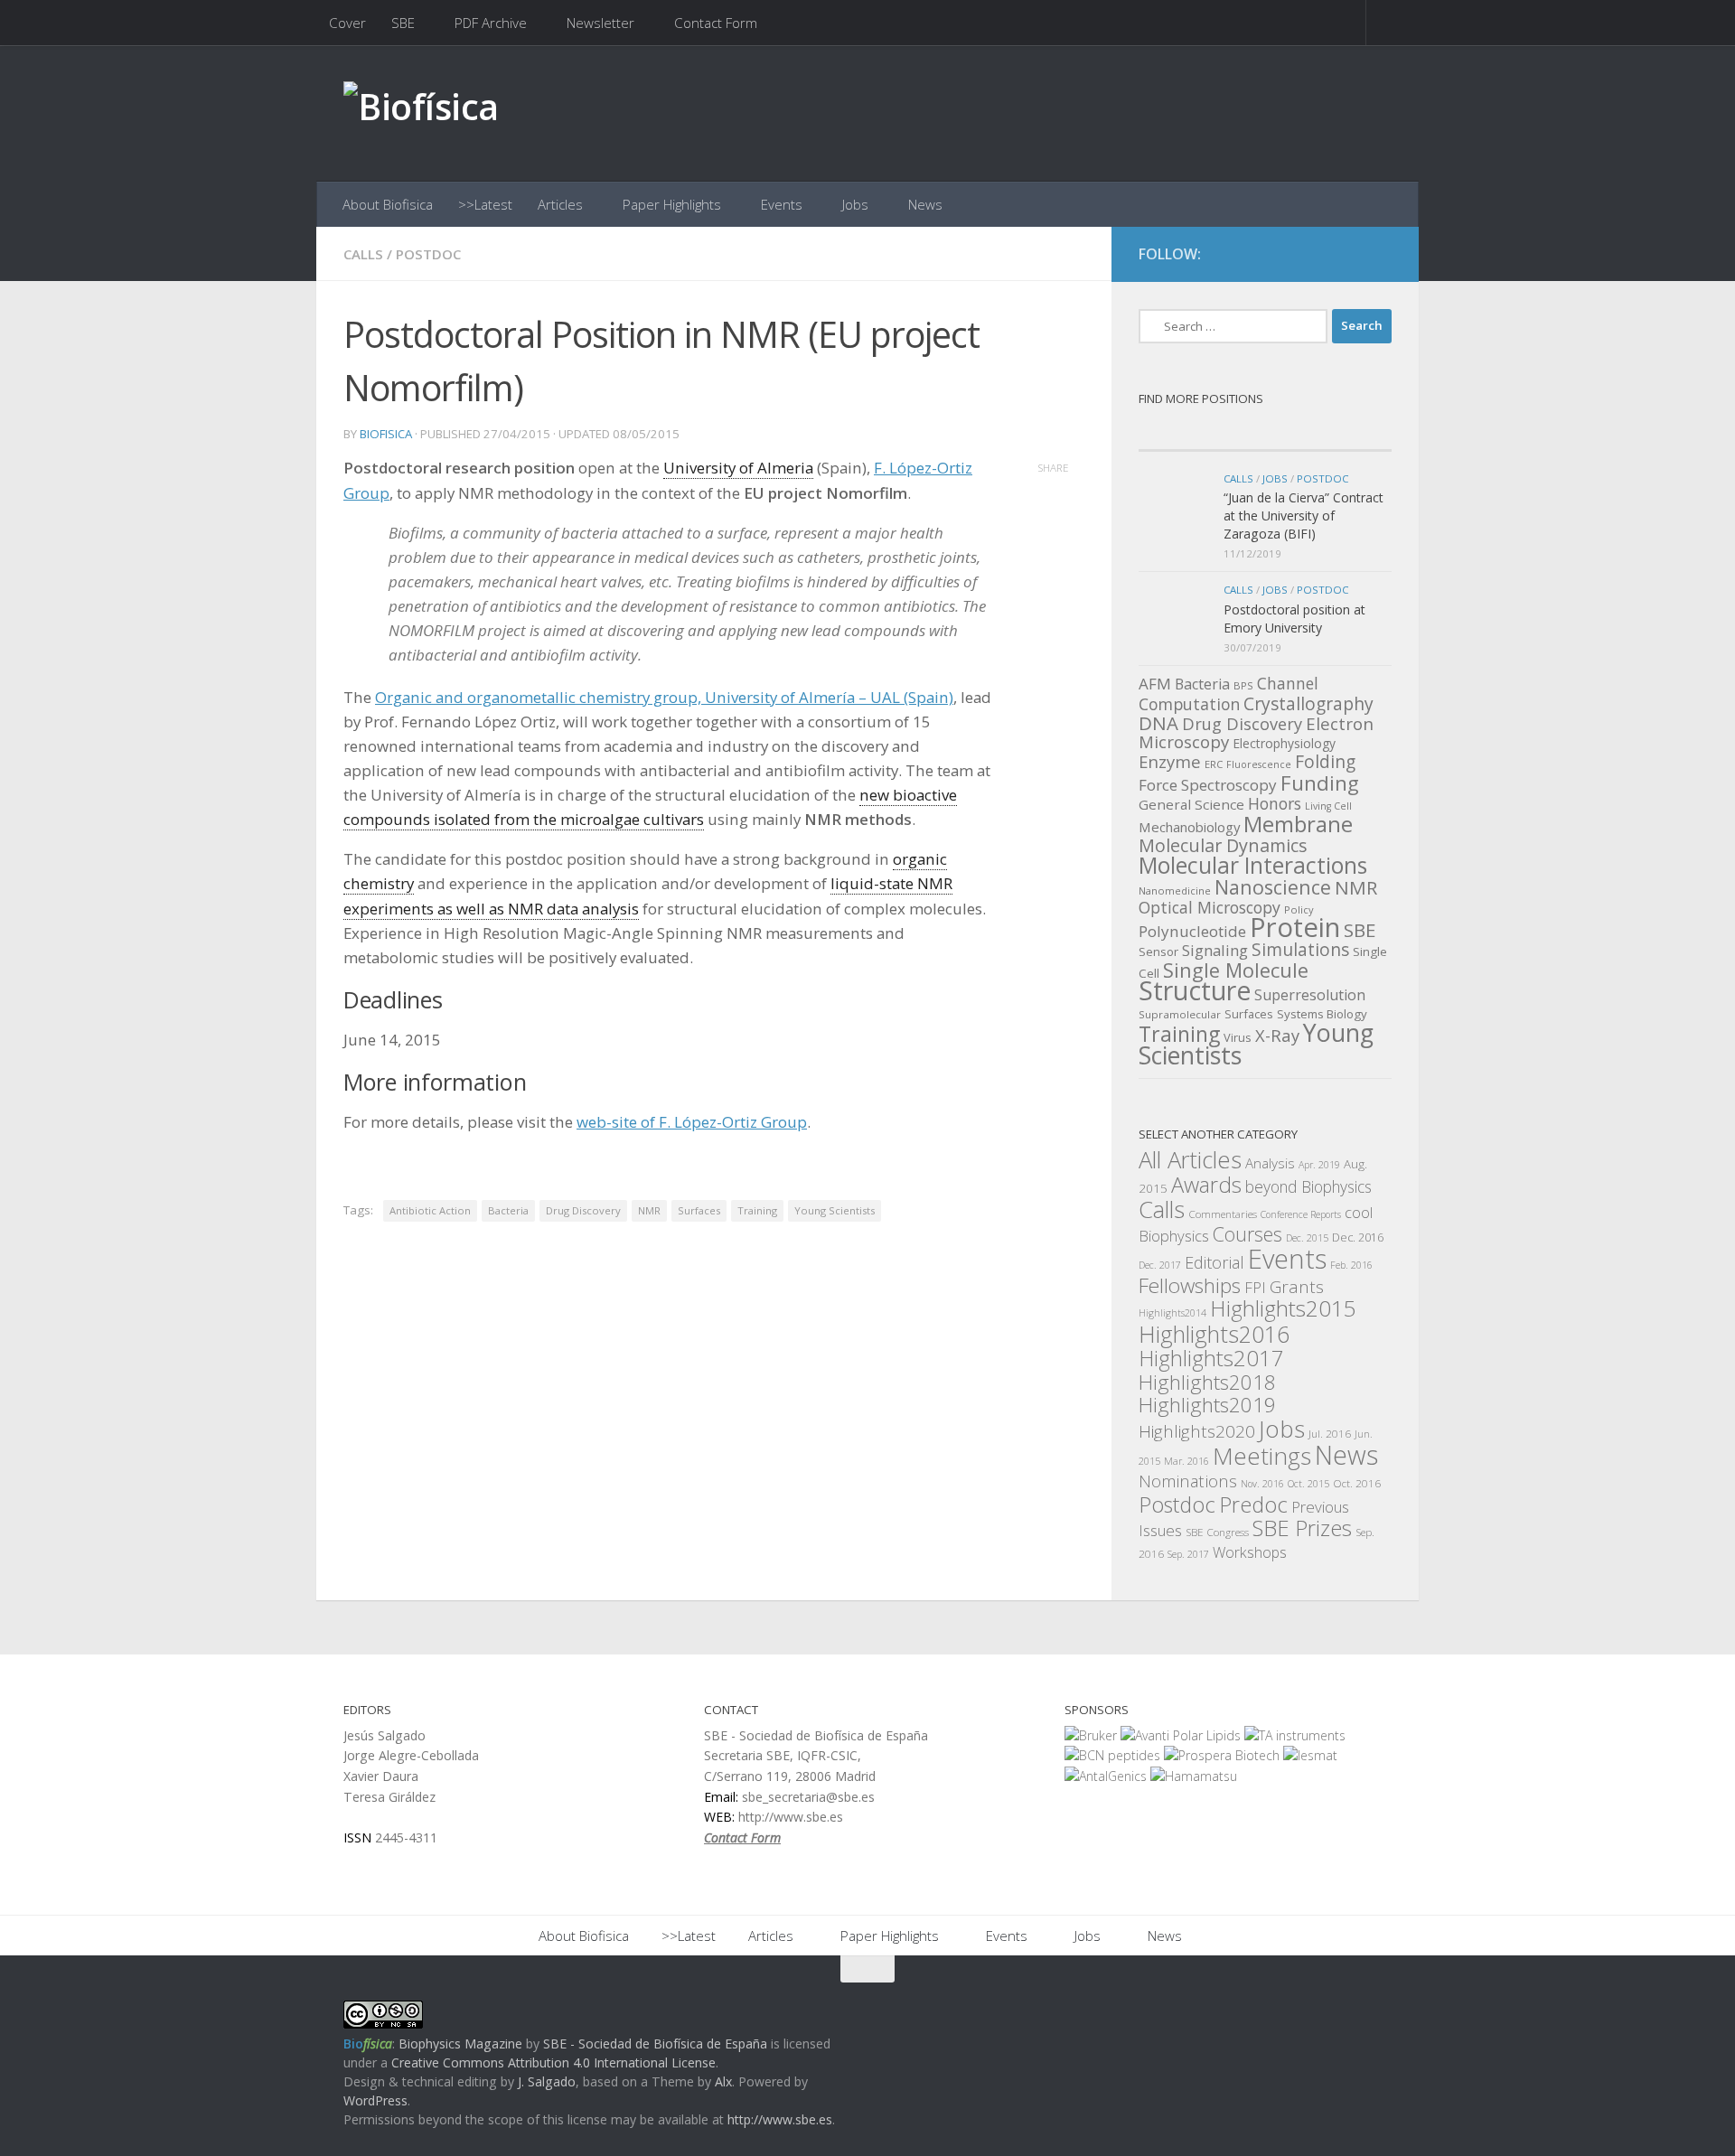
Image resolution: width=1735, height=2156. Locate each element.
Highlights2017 (1211, 1358)
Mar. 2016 (1186, 1461)
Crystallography (1308, 703)
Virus (1238, 1037)
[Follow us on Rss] (1379, 255)
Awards (1206, 1185)
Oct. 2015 (1308, 1484)
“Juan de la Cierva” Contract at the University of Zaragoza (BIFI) (1304, 515)
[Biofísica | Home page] (421, 113)
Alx (723, 2081)
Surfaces (699, 1210)
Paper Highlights (672, 204)
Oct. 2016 (1357, 1483)
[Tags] (1328, 433)
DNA (1158, 723)
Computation (1189, 704)
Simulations (1300, 950)
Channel (1288, 683)
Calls (363, 254)
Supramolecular (1180, 1014)
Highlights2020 (1197, 1431)
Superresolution (1310, 995)
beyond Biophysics (1308, 1186)
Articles (560, 204)
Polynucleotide (1192, 931)
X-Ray (1277, 1035)
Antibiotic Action (430, 1210)
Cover (347, 23)
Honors (1275, 803)
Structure (1195, 990)
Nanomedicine (1175, 891)
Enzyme (1170, 761)
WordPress (375, 2100)
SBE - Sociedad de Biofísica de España (655, 2044)
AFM (1155, 684)
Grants (1297, 1287)
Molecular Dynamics (1223, 845)
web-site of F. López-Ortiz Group (692, 1122)
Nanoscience (1273, 887)
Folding (1325, 762)
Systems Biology (1322, 1014)
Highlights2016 (1214, 1334)
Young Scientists (835, 1210)
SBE (403, 23)
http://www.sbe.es (780, 2119)
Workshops (1250, 1552)
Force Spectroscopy (1208, 785)
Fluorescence (1259, 764)
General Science (1191, 804)
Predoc (1253, 1505)
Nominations (1188, 1481)
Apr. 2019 (1319, 1165)
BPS (1243, 685)
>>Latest (485, 204)
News (925, 204)
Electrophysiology (1284, 743)
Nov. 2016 (1262, 1484)
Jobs (855, 204)
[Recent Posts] (1202, 433)
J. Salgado (547, 2081)
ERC (1214, 764)
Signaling (1215, 950)
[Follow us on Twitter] (1346, 255)
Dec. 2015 (1307, 1238)
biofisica (386, 434)
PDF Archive (491, 23)
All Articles (1190, 1160)
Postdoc (428, 254)
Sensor (1158, 951)
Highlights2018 (1207, 1382)
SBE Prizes (1302, 1528)
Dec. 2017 (1160, 1265)
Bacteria (508, 1210)
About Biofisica (388, 204)
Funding (1320, 783)
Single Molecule (1236, 970)
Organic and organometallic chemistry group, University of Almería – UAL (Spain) (664, 697)
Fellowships (1190, 1285)
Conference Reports (1301, 1214)
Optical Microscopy (1210, 907)
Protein (1295, 927)
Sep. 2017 (1188, 1554)
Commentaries (1223, 1214)
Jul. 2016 (1330, 1433)
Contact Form (716, 23)
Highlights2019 (1207, 1405)
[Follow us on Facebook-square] (1314, 255)
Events (782, 204)
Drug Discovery (583, 1210)
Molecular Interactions (1253, 865)
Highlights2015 (1283, 1308)
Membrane (1298, 824)
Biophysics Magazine (460, 2044)
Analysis (1270, 1163)
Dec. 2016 (1358, 1237)
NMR (649, 1210)
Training (757, 1210)
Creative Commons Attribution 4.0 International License (553, 2062)
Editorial (1214, 1262)
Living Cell (1328, 806)
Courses (1247, 1234)
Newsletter (600, 23)
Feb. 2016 (1351, 1265)
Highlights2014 (1172, 1313)
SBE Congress (1217, 1532)
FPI (1255, 1287)
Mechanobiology (1189, 827)
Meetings (1262, 1456)
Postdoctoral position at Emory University (1294, 619)
